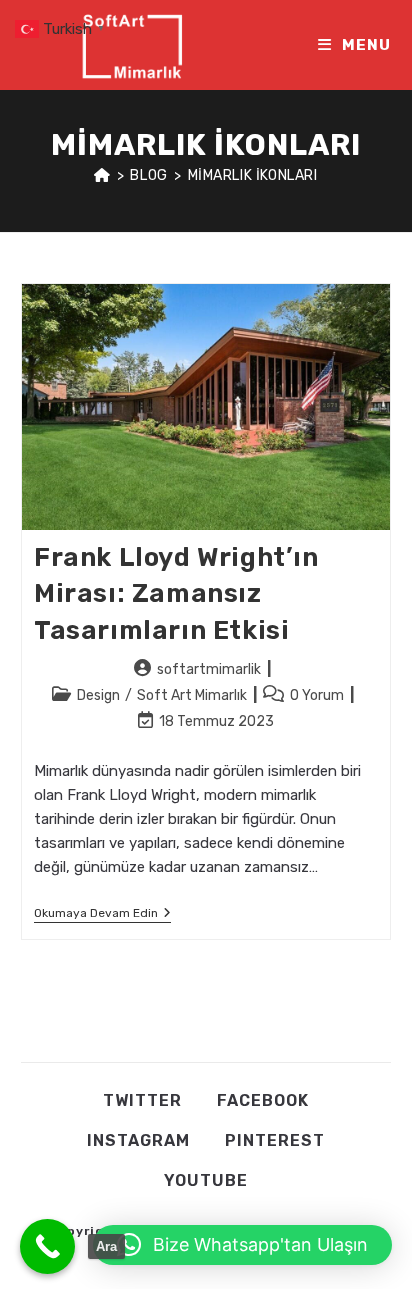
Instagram (138, 1140)
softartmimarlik (209, 669)
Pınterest (275, 1140)
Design (98, 695)
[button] (242, 1245)
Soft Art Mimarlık (192, 695)
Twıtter (142, 1100)
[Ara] (47, 1246)
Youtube (206, 1180)
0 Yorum (317, 695)
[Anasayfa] (102, 175)
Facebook (263, 1100)
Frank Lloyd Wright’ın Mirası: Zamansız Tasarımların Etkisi (176, 594)
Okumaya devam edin (102, 914)
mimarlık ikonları (253, 175)
